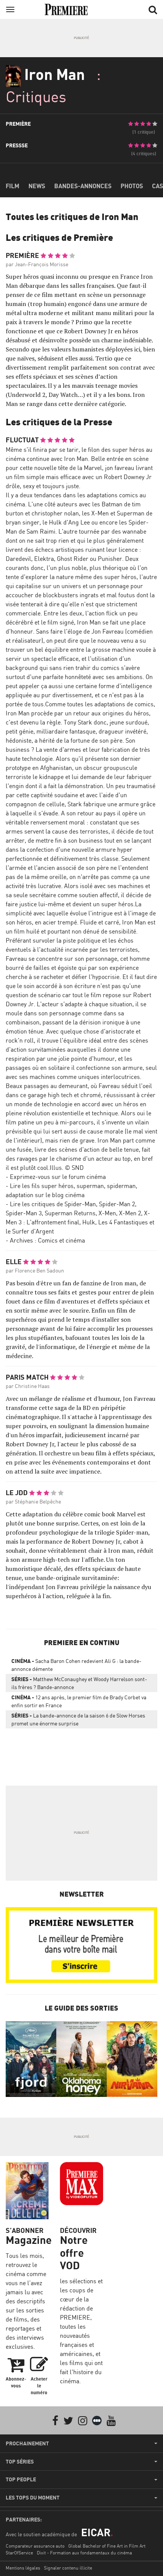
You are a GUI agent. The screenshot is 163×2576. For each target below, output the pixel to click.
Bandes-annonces (83, 186)
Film (13, 186)
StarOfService (19, 2553)
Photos (132, 186)
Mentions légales (23, 2568)
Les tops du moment (33, 2498)
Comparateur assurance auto (35, 2546)
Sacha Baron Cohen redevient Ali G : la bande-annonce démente (76, 1665)
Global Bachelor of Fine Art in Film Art (107, 2546)
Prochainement (27, 2443)
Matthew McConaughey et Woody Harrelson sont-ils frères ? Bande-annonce (79, 1683)
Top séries (20, 2462)
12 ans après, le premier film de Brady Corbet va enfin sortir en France (79, 1701)
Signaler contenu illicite (68, 2568)
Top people (21, 2479)
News (37, 186)
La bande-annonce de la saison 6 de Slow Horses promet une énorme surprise (78, 1719)
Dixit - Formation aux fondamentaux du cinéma (84, 2553)
